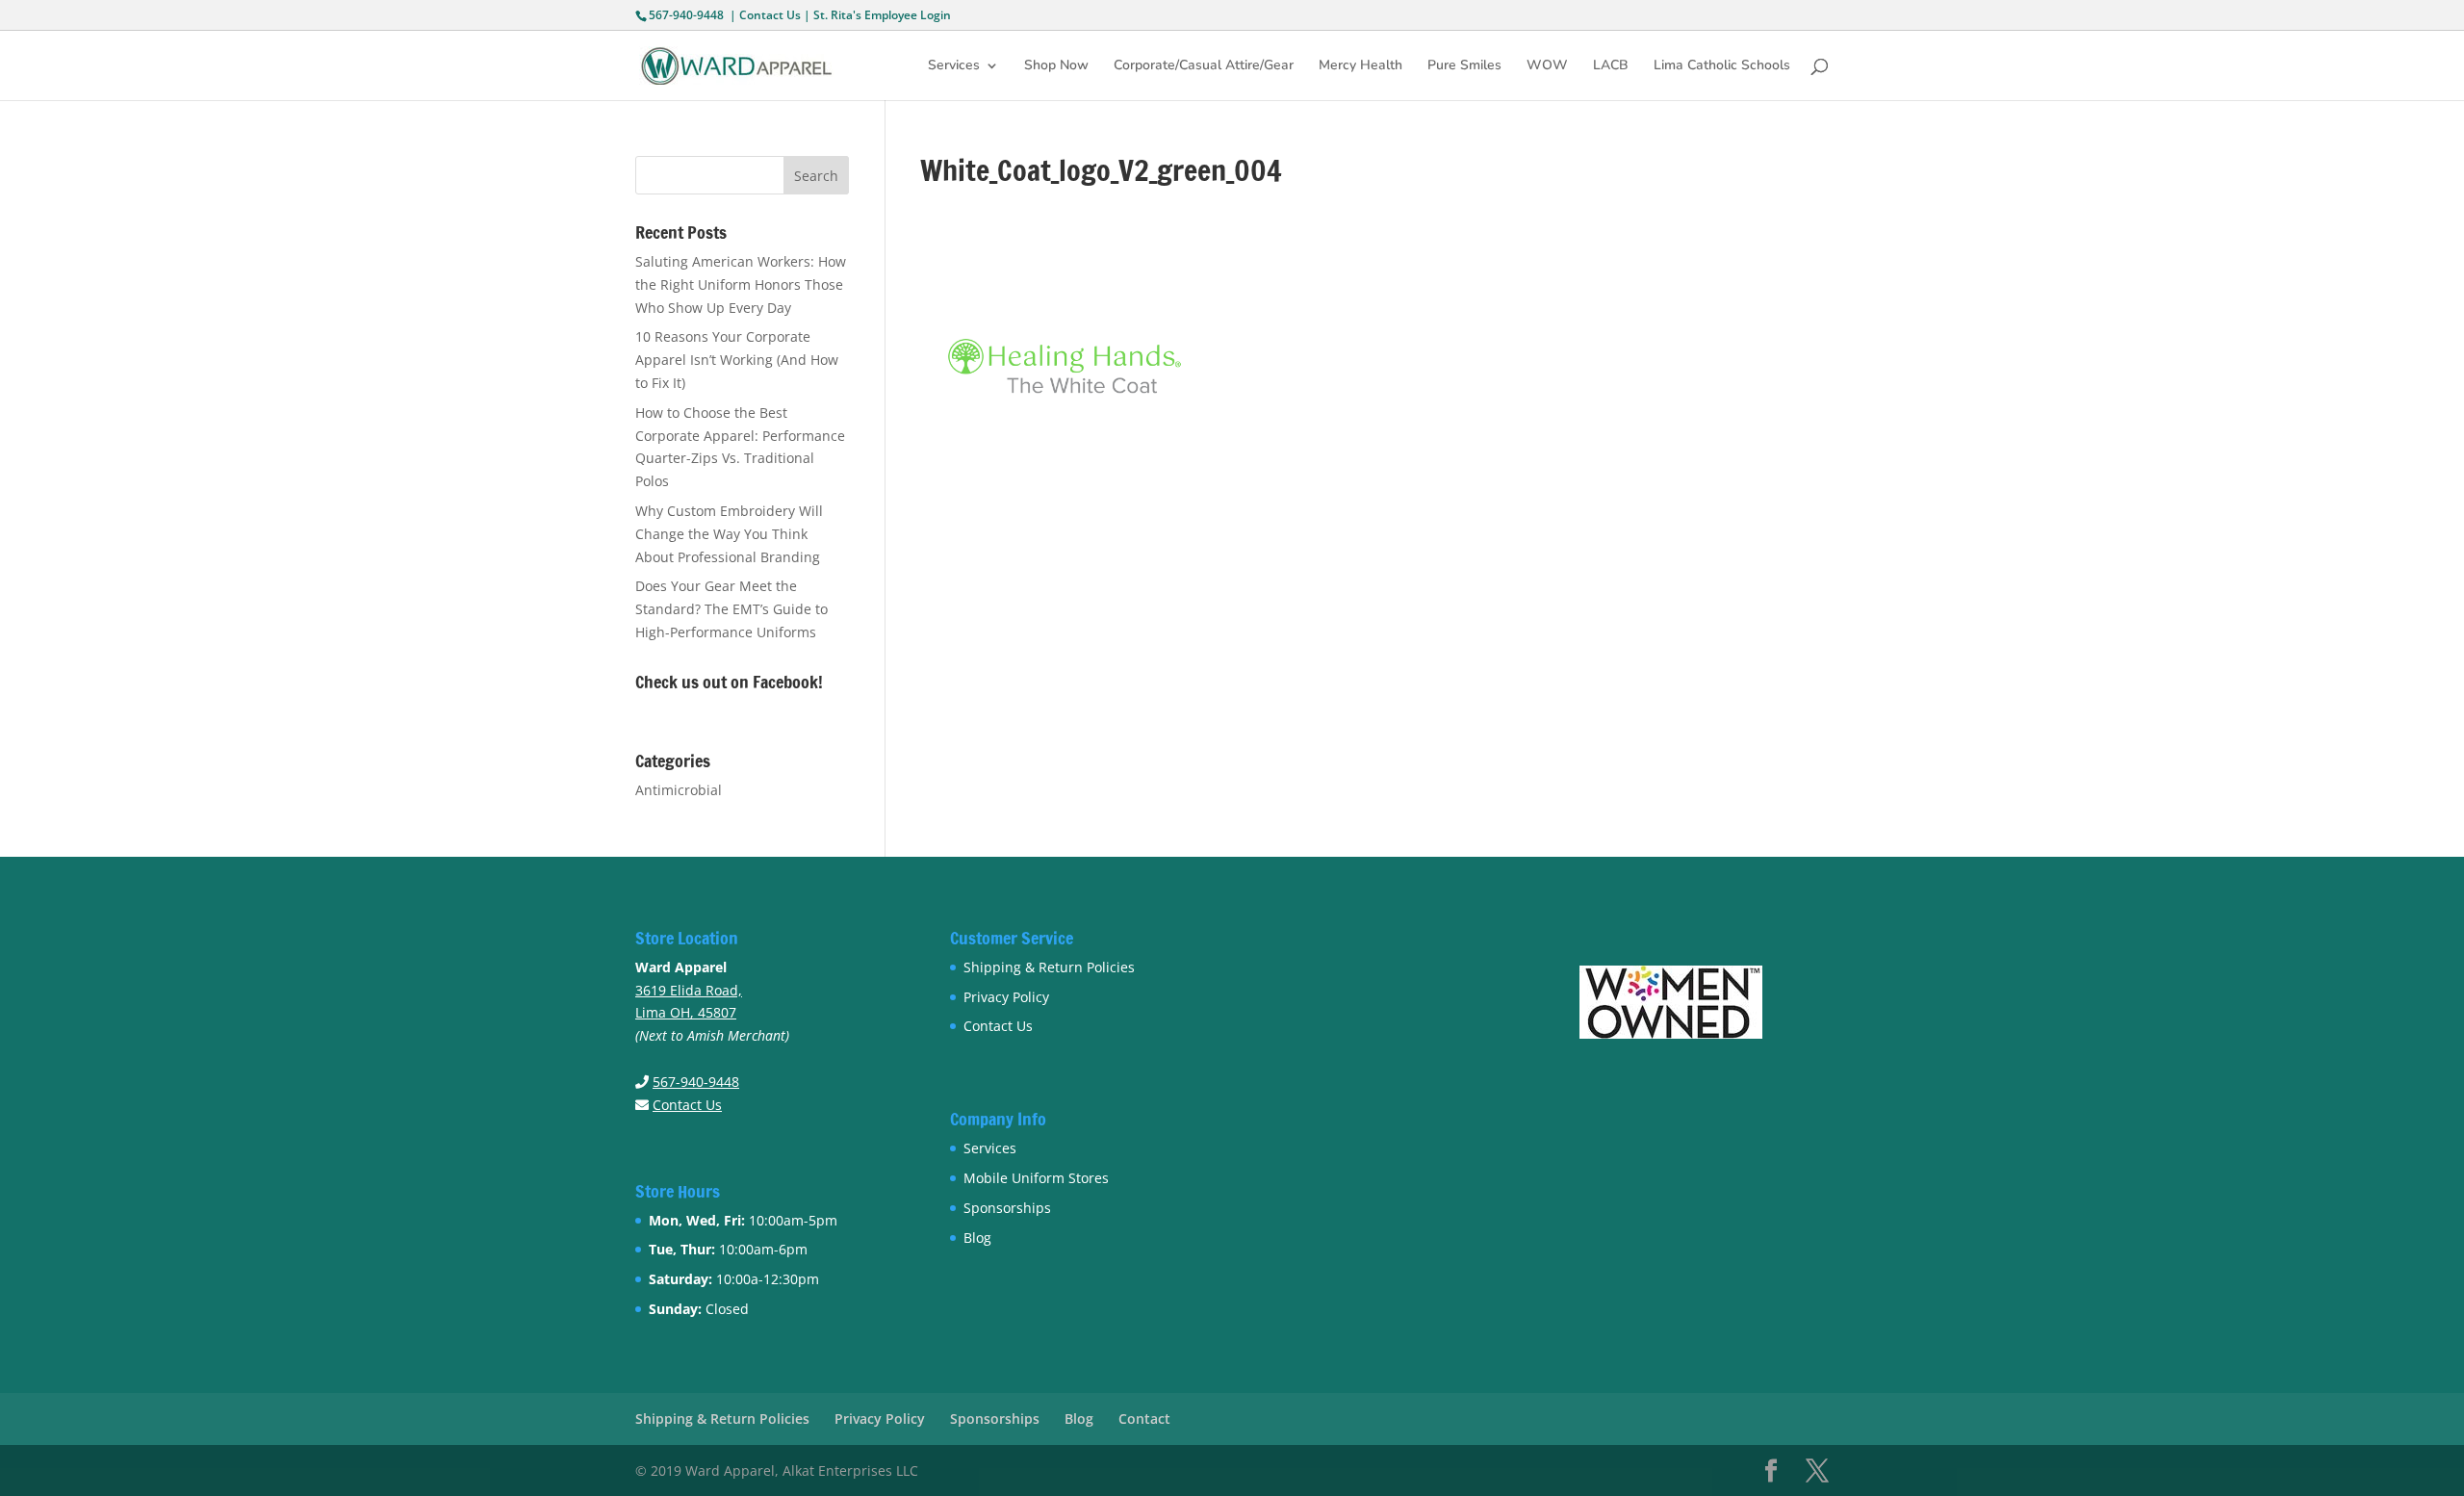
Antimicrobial (679, 790)
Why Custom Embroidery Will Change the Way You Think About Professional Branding (729, 534)
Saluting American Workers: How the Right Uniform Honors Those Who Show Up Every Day (741, 284)
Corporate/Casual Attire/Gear (1204, 66)
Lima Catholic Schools (1722, 66)
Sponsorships (1007, 1208)
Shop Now (1056, 66)
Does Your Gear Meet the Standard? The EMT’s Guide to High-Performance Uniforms (731, 609)
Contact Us (770, 15)
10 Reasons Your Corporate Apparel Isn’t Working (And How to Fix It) (737, 360)
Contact (1144, 1419)
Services (954, 66)
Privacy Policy (1006, 997)
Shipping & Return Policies (1049, 967)
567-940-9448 (686, 15)
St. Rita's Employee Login (882, 15)
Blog (977, 1238)
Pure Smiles (1464, 66)
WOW (1547, 66)
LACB (1611, 66)
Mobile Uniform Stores (1036, 1178)
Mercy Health (1360, 66)
